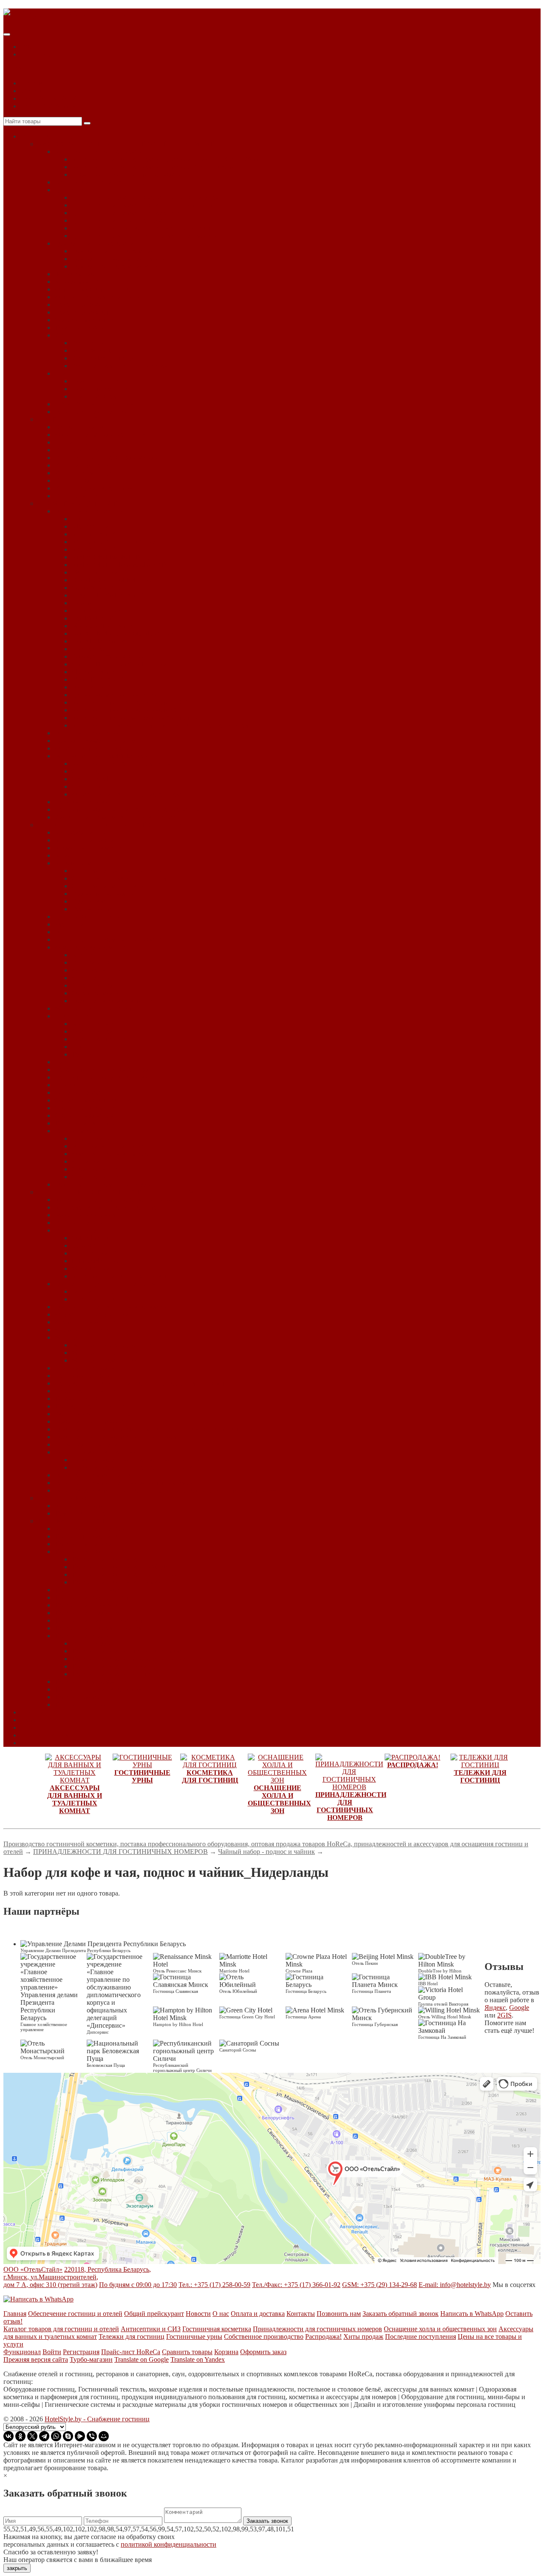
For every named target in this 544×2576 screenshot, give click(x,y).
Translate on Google (142, 2359)
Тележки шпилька (81, 1705)
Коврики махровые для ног (94, 289)
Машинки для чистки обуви (95, 1008)
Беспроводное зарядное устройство (106, 1207)
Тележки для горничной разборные (123, 1582)
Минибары (70, 1337)
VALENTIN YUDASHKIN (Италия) (124, 664)
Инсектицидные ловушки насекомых (108, 939)
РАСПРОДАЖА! (62, 1498)
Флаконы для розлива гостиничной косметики (122, 817)
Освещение (71, 1016)
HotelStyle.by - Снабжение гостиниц (97, 2419)
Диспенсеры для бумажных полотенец (127, 213)
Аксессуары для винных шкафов (119, 1276)
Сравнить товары (187, 2352)
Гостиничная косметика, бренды (101, 511)
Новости (33, 1720)
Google (519, 2008)
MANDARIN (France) (103, 626)
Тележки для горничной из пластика (125, 1574)
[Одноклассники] (20, 2436)
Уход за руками (93, 909)
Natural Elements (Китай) (107, 641)
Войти (52, 2352)
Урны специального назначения (101, 488)
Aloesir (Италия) (95, 526)
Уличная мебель (77, 1131)
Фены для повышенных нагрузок (120, 366)
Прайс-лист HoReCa (131, 2352)
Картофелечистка (97, 970)
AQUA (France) (93, 534)
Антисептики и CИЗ (151, 2329)
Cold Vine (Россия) (98, 1238)
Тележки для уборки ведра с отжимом (126, 1651)
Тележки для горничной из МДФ (119, 1567)
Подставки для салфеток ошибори (104, 1077)
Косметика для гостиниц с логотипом (126, 794)
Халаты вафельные (99, 389)
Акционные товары (83, 1506)
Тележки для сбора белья (90, 1613)
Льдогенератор (93, 985)
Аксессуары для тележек (90, 1529)
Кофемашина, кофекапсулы (94, 1314)
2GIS (504, 2015)
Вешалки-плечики (81, 1223)
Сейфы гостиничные (85, 1391)
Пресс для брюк (94, 1299)
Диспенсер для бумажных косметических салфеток (145, 197)
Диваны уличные (96, 1138)
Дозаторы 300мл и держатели (97, 741)
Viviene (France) (94, 672)
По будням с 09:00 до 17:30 (138, 2285)
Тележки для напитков (87, 1590)
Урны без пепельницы (87, 450)
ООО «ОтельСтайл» (33, 2269)
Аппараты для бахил (84, 840)
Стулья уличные (95, 1177)
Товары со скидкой (82, 1513)
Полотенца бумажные (86, 305)
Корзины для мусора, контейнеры (103, 435)
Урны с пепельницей (85, 473)
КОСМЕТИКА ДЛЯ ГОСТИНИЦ (87, 503)
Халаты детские (95, 381)
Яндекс (495, 2008)
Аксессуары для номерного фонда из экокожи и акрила (135, 1200)
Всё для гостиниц (46, 136)
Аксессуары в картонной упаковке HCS (129, 702)
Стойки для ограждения (89, 1108)
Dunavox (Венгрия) (99, 1245)
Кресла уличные (95, 1161)
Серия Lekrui (90, 779)
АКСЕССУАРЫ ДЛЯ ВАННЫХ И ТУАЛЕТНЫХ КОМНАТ (126, 144)
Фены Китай (90, 343)
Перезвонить (39, 83)
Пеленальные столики (87, 1368)
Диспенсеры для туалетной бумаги (122, 220)
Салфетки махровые (84, 320)
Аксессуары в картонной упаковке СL (127, 710)
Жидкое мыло (74, 274)
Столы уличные (94, 1169)
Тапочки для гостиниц (87, 1399)
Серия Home (89, 771)
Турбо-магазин (91, 2359)
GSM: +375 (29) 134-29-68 (380, 2285)
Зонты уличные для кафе (107, 1146)
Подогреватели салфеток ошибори (105, 1070)
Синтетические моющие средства (120, 878)
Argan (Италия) (93, 549)
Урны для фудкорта (82, 465)
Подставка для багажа (86, 1376)
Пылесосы (69, 1085)
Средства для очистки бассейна (117, 871)
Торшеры (85, 1054)
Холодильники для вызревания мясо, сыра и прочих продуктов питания (159, 1429)
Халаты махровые (98, 396)
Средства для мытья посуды (112, 886)
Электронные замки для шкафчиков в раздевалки (126, 1483)
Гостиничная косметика (217, 2329)
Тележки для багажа (84, 1544)
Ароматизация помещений (93, 848)
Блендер (83, 955)
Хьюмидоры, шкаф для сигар (97, 1444)
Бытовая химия (76, 863)
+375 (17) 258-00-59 (49, 106)
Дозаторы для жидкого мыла (96, 243)
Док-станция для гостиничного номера (111, 1307)
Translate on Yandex (198, 2359)
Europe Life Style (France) (107, 595)
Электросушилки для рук (91, 412)
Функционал (22, 2352)
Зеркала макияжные (83, 282)
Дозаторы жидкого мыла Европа (119, 259)
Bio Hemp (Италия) (99, 572)
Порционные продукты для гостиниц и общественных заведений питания (163, 1383)
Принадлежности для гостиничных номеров (317, 2329)
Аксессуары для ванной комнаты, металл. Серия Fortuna (153, 167)
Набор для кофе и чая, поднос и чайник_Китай (139, 1467)
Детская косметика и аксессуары (119, 695)
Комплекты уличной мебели (112, 1154)
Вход (28, 47)
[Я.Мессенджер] (80, 2436)
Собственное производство (264, 2337)
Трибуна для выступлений (93, 1123)
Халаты (65, 373)
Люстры (83, 1047)
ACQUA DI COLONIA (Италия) (118, 542)
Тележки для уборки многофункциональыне (136, 1659)
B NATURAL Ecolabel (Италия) (117, 580)
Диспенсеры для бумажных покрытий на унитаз (142, 205)
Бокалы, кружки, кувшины (93, 1215)
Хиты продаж (363, 2337)
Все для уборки (94, 1643)
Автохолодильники (83, 832)
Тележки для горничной (106, 1559)
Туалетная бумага (80, 327)
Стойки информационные (92, 1115)
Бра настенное (92, 1024)
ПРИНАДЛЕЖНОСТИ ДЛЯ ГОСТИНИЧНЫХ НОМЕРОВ (125, 1192)
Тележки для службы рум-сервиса (103, 1620)
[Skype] (68, 2436)
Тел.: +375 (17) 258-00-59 (214, 2285)
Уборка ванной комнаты (107, 894)
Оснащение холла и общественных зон (440, 2329)
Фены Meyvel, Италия (103, 350)
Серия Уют (87, 786)
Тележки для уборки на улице (115, 1666)
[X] (32, 2436)
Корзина (226, 2352)
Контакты (35, 1743)
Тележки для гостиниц (132, 2337)
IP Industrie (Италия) (100, 1261)
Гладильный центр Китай (109, 1291)
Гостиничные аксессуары (91, 733)
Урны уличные (76, 496)
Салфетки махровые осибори (97, 1100)
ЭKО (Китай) (91, 687)
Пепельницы (73, 442)
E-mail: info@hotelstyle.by (455, 2285)
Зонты (64, 932)
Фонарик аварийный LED (92, 1414)
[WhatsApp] (56, 2436)
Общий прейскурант (154, 2314)
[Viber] (92, 2436)
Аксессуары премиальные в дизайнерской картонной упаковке (163, 725)
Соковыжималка (95, 993)
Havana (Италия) (95, 603)
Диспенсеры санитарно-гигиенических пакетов (141, 228)
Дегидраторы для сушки (90, 917)
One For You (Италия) (102, 649)
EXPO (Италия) (94, 1253)
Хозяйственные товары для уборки (105, 1184)
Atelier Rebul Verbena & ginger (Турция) (128, 565)
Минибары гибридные (104, 1353)
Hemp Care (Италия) (101, 611)
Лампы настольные (99, 1031)
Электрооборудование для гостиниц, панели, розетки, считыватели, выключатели (174, 1490)
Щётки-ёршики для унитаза (95, 404)
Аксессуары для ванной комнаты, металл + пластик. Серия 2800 (165, 159)
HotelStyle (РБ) (92, 618)
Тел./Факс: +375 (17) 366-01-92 (296, 2285)
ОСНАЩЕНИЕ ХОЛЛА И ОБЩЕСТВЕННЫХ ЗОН (114, 825)
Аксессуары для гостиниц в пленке (123, 764)
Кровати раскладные (85, 1322)
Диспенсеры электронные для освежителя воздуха (145, 236)
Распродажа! (323, 2337)
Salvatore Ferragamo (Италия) (113, 656)
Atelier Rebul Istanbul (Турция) (115, 557)
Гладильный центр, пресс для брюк (106, 1284)
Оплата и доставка (47, 1735)
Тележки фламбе (78, 1697)
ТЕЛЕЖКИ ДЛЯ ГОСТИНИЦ (82, 1521)
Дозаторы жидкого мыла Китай (117, 266)
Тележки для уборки (84, 1636)
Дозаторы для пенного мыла (113, 251)
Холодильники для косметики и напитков (115, 1437)
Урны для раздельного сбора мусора (107, 458)
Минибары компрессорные (111, 1360)
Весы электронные (99, 962)
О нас (29, 1727)
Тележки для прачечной (89, 1605)
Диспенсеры (72, 190)
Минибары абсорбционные (111, 1345)
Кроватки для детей (83, 1330)
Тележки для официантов (91, 1597)
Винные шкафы (77, 1230)
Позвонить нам (339, 2314)
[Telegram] (44, 2436)
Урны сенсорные (79, 480)
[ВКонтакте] (8, 2436)
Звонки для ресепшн (84, 924)
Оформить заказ (263, 2352)
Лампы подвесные (98, 1039)
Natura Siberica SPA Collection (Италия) (127, 633)
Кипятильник (91, 978)
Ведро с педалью (79, 427)
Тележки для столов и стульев (98, 1628)
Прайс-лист (37, 1712)
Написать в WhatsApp (472, 2314)
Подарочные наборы (84, 802)
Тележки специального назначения (105, 1689)
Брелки (65, 855)
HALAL (83, 519)
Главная (15, 2314)
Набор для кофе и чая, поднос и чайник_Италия (141, 1460)
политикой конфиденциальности (169, 2544)
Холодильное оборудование (112, 1001)
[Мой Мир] (104, 2436)
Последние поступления (421, 2337)
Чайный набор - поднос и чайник (103, 1452)
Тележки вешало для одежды (96, 1536)
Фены (63, 335)
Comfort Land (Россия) (103, 588)
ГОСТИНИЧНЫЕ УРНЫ (74, 419)
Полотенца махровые (85, 312)
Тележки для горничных (90, 1552)
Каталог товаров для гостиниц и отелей (61, 2329)
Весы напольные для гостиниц (99, 182)
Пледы (64, 1062)
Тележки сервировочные (90, 1682)
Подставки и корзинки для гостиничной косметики (129, 809)
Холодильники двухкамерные (98, 1421)
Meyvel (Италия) (95, 1268)
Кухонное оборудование (89, 947)
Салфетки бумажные (84, 1092)
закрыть (17, 2568)
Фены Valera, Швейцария (108, 358)
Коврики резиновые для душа (98, 297)
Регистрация (39, 54)
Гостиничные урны (194, 2337)
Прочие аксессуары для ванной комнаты (130, 174)
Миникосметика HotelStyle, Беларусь (108, 756)
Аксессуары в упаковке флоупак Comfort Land (138, 718)
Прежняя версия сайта (36, 2359)
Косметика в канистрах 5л (92, 748)
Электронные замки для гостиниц (104, 1475)
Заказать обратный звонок (401, 2314)
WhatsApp (35, 91)
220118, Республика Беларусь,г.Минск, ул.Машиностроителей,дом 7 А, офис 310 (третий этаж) (77, 2277)
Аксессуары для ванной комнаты (102, 152)
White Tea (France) (97, 679)
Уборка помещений (100, 901)
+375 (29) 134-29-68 (49, 98)
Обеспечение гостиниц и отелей (75, 2314)
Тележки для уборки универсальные (124, 1674)
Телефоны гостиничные (89, 1406)
